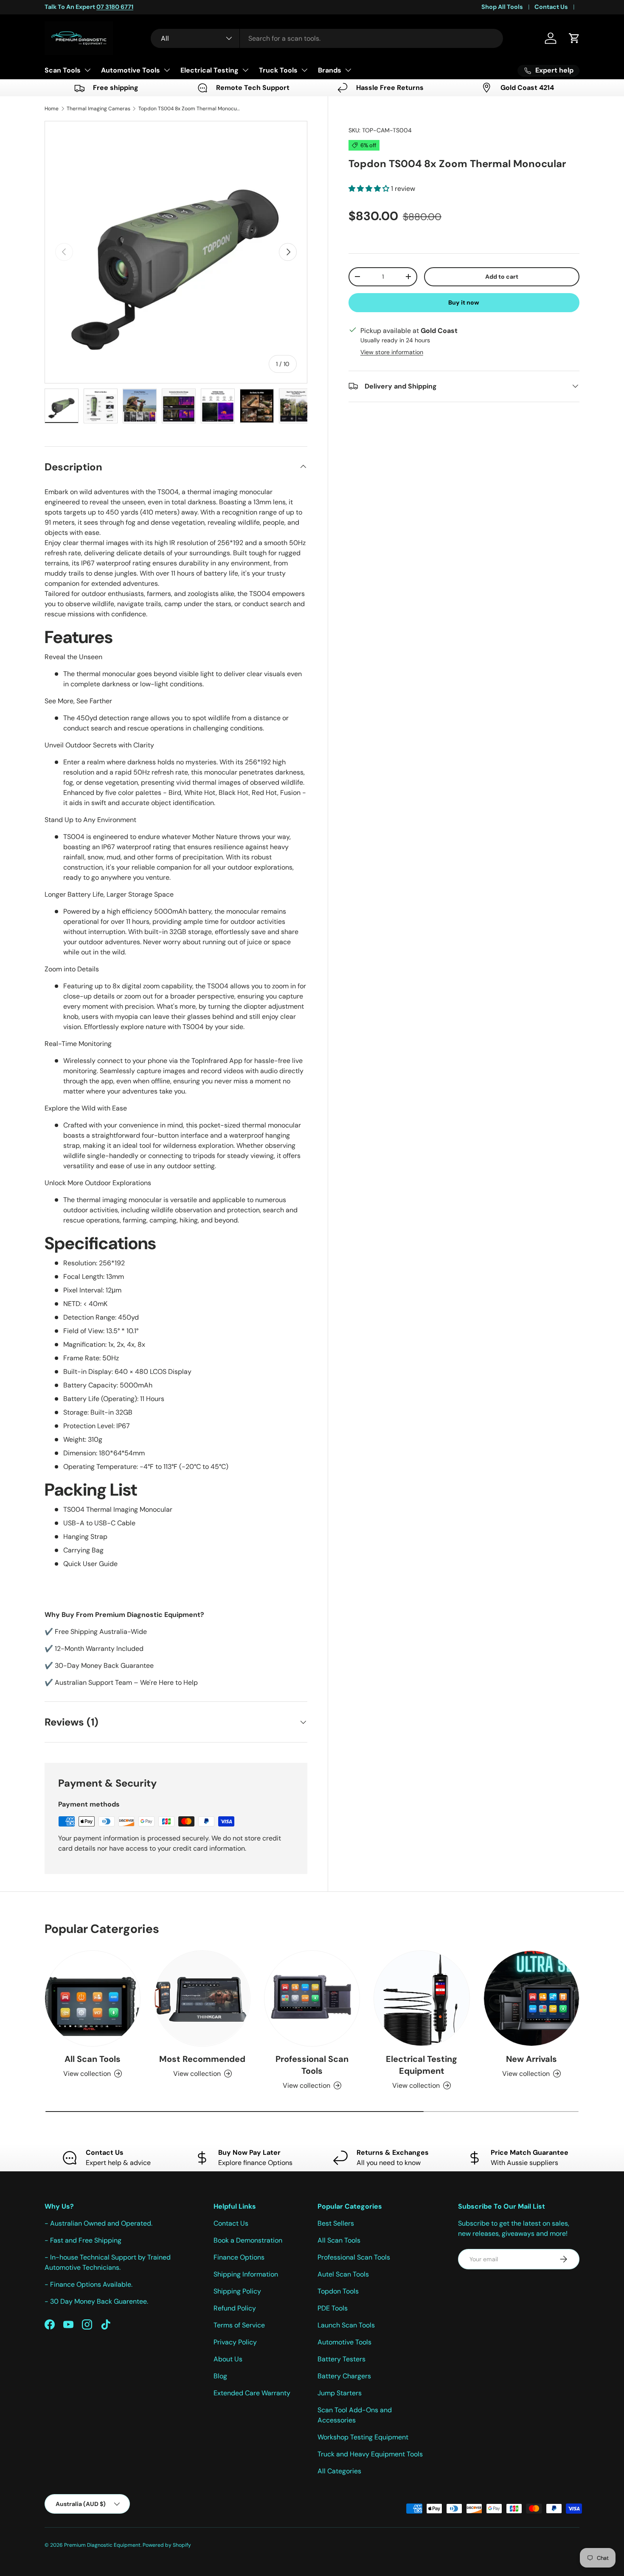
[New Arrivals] (531, 1998)
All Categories (339, 2471)
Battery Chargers (344, 2376)
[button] (574, 38)
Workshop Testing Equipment (363, 2437)
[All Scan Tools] (93, 1998)
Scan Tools (63, 70)
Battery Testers (342, 2359)
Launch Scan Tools (346, 2325)
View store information (392, 352)
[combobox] (327, 38)
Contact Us (551, 7)
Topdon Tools (338, 2291)
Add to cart (502, 276)
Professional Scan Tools (312, 2065)
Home (52, 109)
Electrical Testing (209, 70)
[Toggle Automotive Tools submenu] (167, 70)
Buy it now (464, 302)
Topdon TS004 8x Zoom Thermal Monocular (189, 109)
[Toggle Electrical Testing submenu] (245, 70)
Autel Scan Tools (343, 2274)
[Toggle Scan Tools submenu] (87, 70)
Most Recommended (202, 2059)
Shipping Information (246, 2274)
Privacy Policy (235, 2342)
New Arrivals (531, 2059)
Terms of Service (239, 2325)
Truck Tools (278, 70)
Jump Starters (340, 2393)
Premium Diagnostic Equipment (102, 2545)
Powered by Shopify (167, 2545)
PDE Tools (333, 2308)
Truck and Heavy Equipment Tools (370, 2454)
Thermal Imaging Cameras (98, 109)
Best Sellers (336, 2223)
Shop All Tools (502, 7)
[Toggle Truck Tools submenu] (304, 70)
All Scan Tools (93, 2059)
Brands (330, 70)
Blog (220, 2376)
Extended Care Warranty (252, 2393)
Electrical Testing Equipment (422, 2065)
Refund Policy (235, 2308)
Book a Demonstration (248, 2240)
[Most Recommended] (202, 1998)
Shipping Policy (237, 2291)
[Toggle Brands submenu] (348, 70)
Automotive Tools (131, 70)
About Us (228, 2359)
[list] (176, 252)
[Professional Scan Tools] (312, 1998)
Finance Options (239, 2257)
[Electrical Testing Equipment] (422, 1998)
